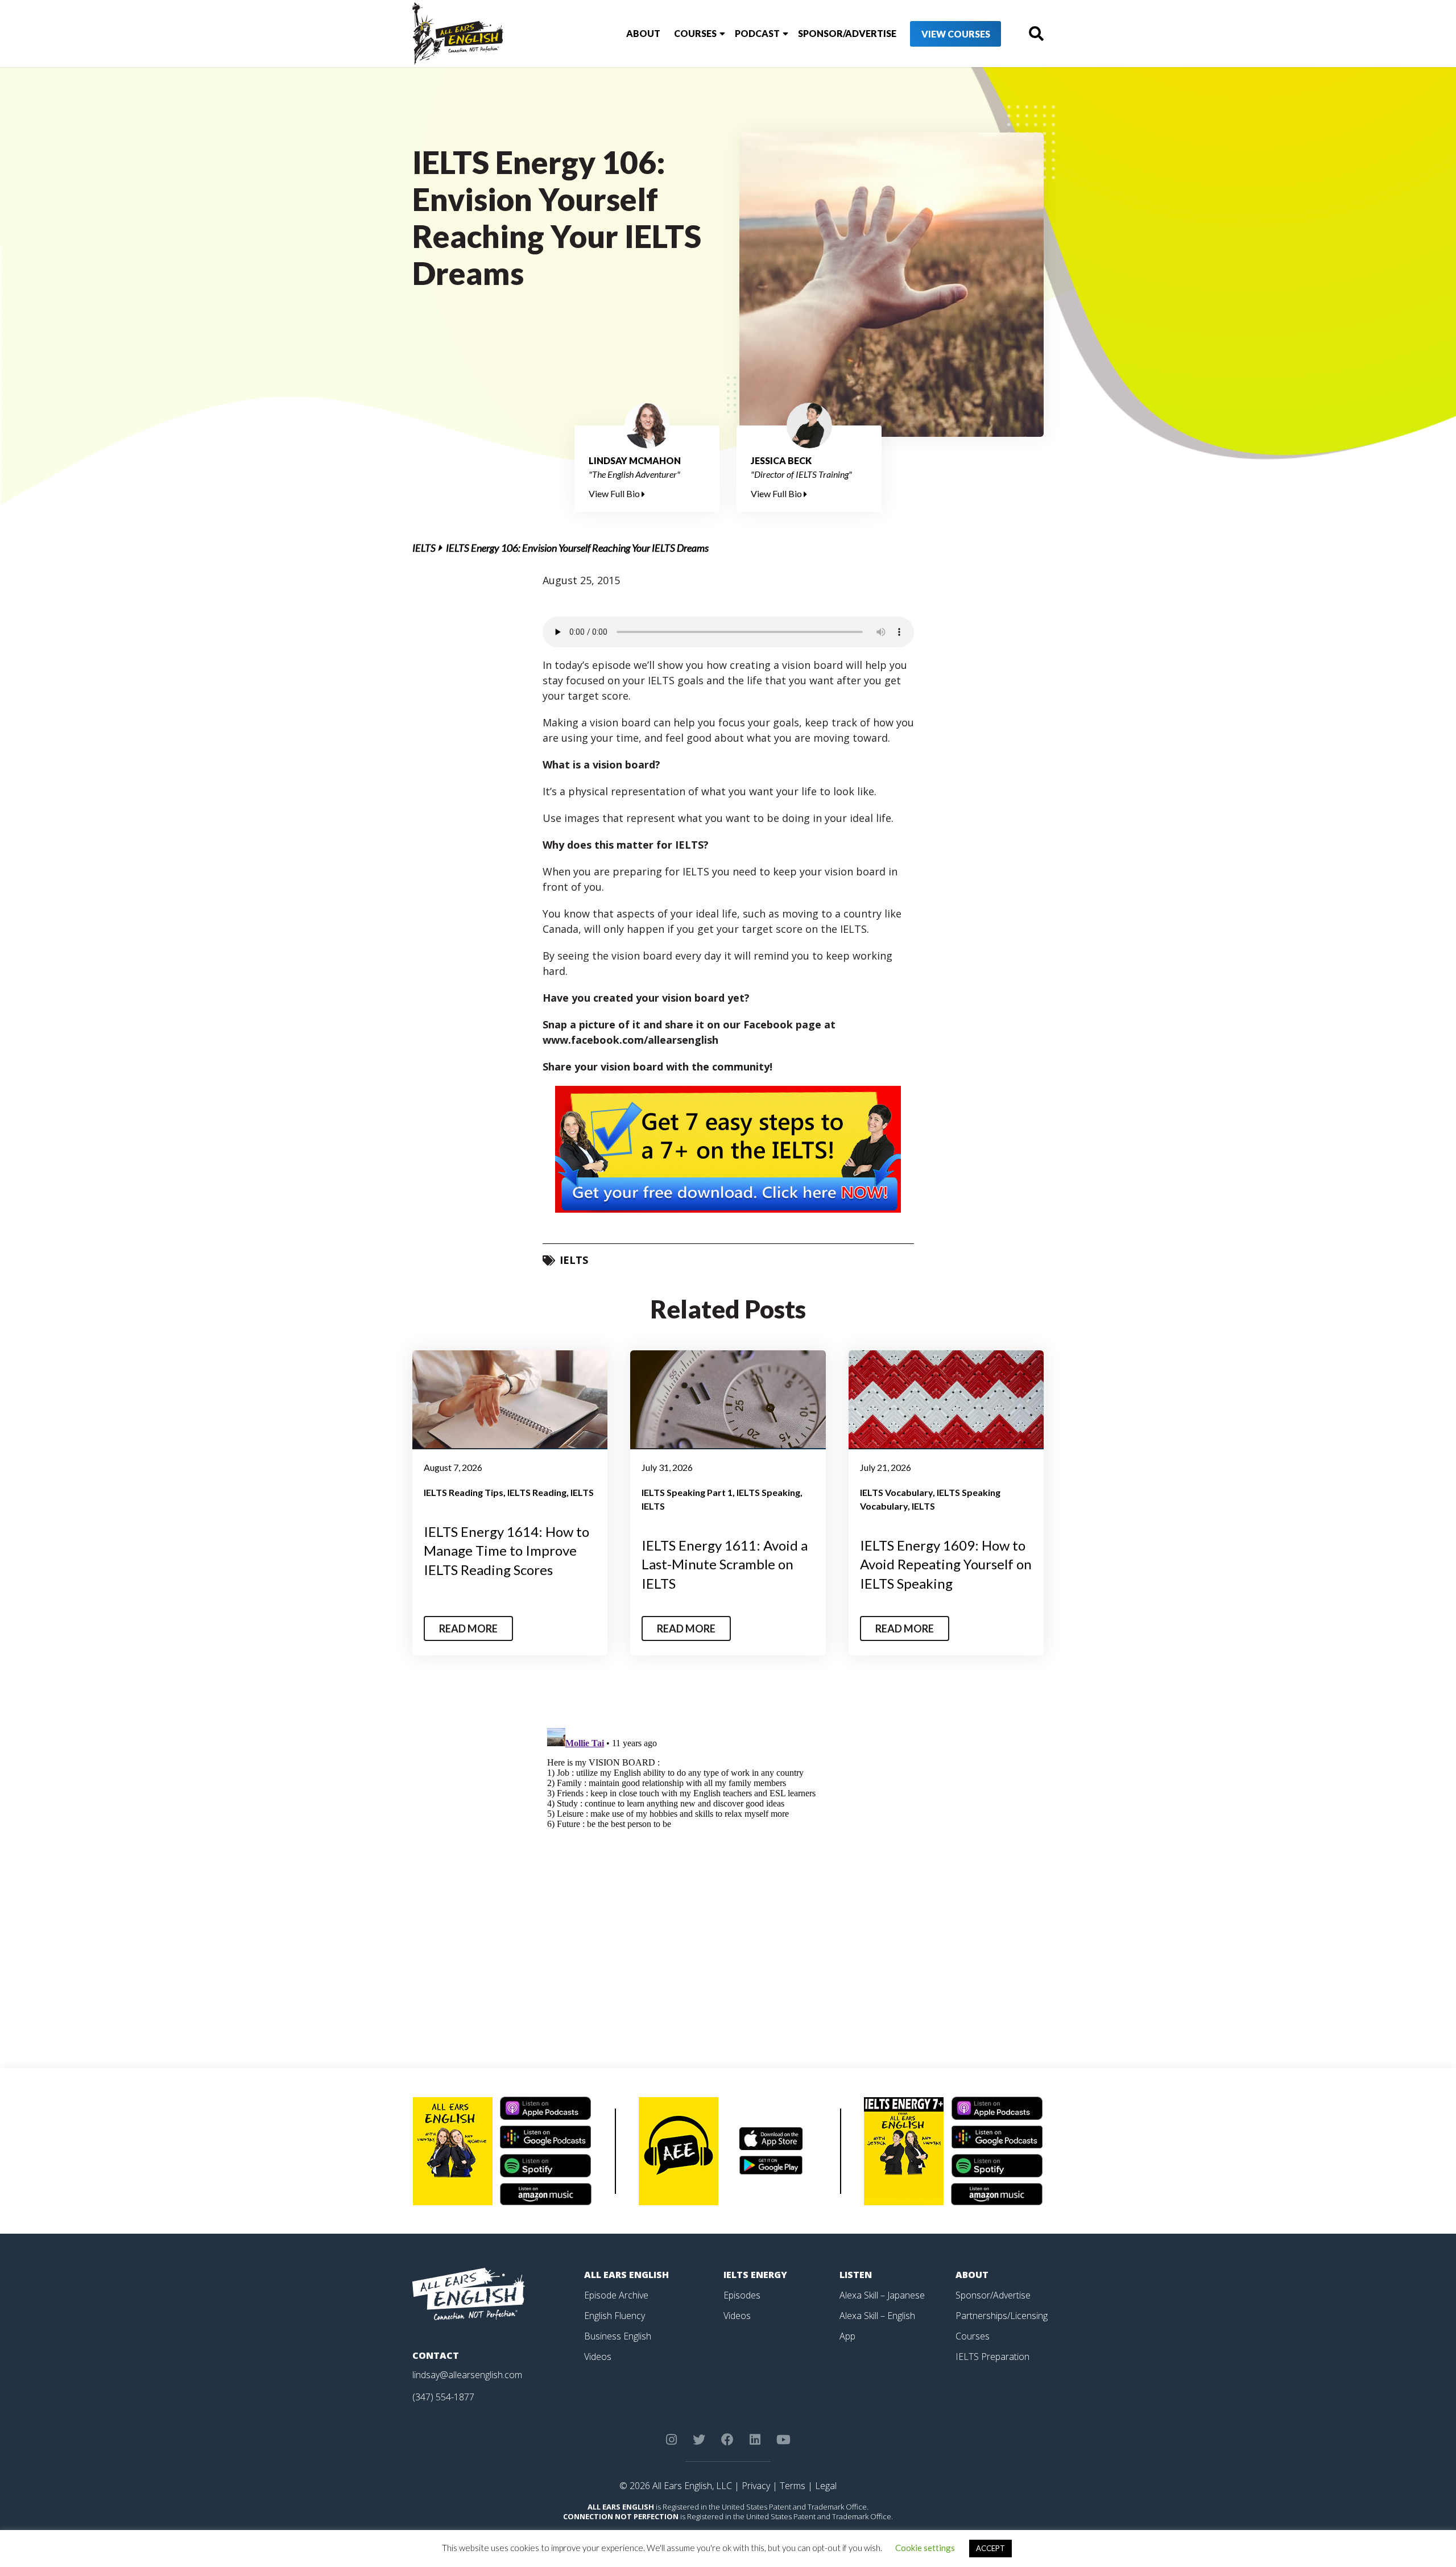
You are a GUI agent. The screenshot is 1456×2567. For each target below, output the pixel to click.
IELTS (424, 548)
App (847, 2336)
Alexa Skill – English (877, 2316)
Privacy (756, 2486)
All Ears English (626, 2275)
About (643, 33)
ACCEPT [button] (990, 2548)
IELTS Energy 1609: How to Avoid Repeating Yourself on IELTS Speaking (946, 1564)
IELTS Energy (755, 2275)
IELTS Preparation (992, 2357)
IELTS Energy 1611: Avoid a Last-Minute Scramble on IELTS (725, 1564)
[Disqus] (728, 1866)
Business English (618, 2336)
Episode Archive (616, 2295)
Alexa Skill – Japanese (882, 2295)
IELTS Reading (537, 1492)
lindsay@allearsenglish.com (467, 2375)
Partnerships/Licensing (1002, 2316)
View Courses (956, 34)
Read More (468, 1628)
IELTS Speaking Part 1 (687, 1492)
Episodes (742, 2295)
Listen (856, 2275)
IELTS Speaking (768, 1492)
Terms (793, 2486)
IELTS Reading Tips (464, 1492)
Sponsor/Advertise (847, 33)
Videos (598, 2357)
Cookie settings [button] (925, 2548)
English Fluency (615, 2316)
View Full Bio (615, 493)
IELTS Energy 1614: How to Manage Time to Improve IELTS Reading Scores (506, 1551)
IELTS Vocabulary (896, 1492)
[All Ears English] (469, 2293)
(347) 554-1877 (443, 2397)
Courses (695, 33)
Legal (826, 2486)
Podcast (757, 33)
